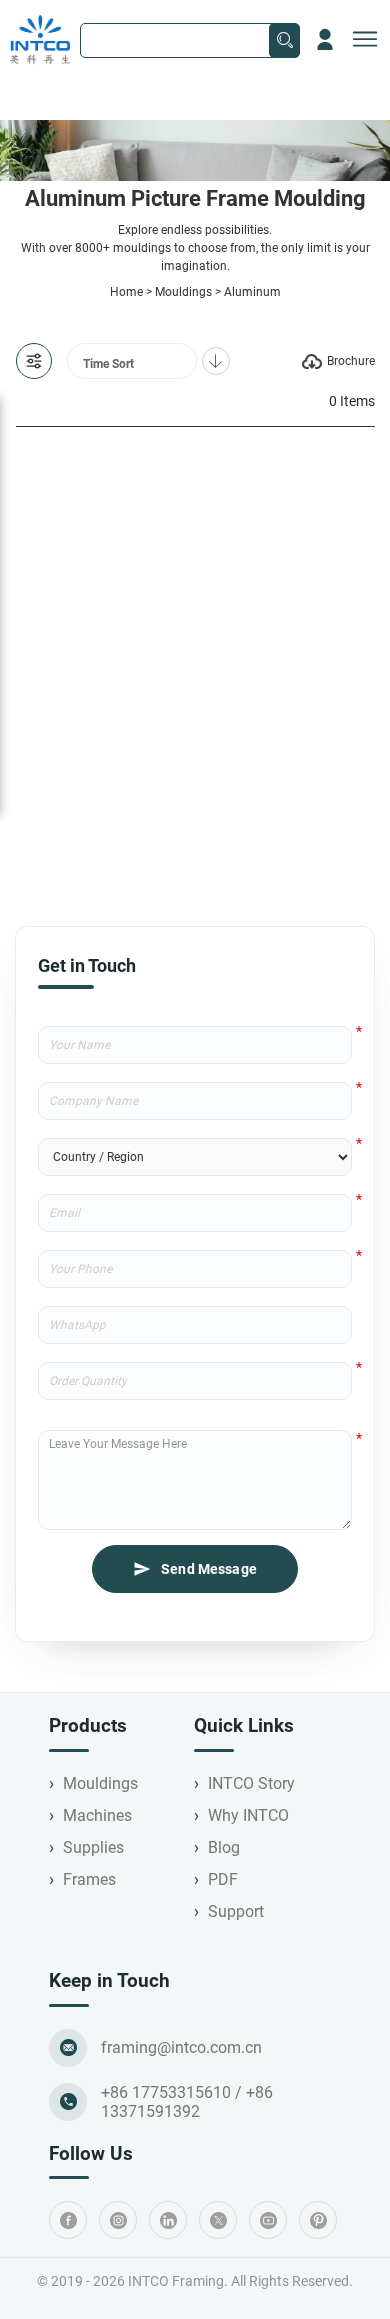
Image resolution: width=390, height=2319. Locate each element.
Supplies (93, 1847)
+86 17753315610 (166, 2092)
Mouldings (183, 292)
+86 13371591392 (187, 2102)
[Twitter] (218, 2220)
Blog (224, 1847)
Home (126, 292)
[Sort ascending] (216, 361)
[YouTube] (268, 2220)
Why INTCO (248, 1815)
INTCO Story (251, 1783)
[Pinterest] (318, 2220)
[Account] (325, 40)
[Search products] (284, 40)
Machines (97, 1815)
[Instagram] (118, 2220)
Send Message (209, 1569)
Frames (89, 1879)
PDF (223, 1879)
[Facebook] (68, 2220)
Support (236, 1911)
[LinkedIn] (168, 2220)
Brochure (351, 361)
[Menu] (365, 40)
